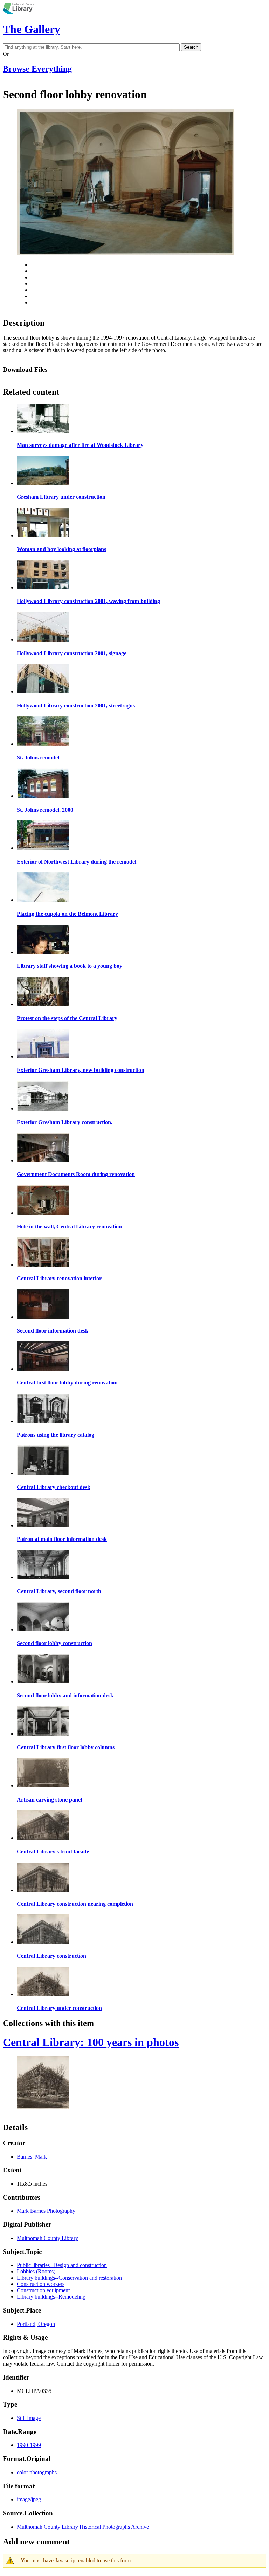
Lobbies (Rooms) (36, 2271)
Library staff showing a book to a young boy (70, 966)
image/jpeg (29, 2499)
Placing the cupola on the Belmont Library (67, 914)
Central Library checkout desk (54, 1487)
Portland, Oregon (36, 2324)
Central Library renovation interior (59, 1278)
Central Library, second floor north (59, 1591)
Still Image (29, 2418)
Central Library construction (51, 1956)
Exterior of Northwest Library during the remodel (77, 862)
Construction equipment (43, 2290)
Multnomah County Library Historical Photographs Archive (83, 2527)
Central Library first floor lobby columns (66, 1747)
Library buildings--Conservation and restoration (69, 2278)
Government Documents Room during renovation (76, 1174)
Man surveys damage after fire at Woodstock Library (80, 445)
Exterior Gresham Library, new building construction (81, 1070)
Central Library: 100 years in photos (91, 2042)
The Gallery (32, 29)
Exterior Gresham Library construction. (65, 1122)
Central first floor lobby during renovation (67, 1383)
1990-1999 (29, 2445)
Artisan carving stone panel (49, 1800)
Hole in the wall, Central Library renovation (69, 1226)
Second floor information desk (53, 1331)
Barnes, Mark (32, 2157)
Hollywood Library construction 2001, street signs (76, 706)
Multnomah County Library (47, 2238)
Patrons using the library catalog (56, 1435)
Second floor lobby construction (54, 1643)
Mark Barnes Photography (46, 2211)
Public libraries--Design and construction (62, 2265)
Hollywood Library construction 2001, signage (72, 653)
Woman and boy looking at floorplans (61, 549)
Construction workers (41, 2284)
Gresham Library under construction (61, 497)
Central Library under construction (59, 2008)
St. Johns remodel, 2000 (45, 810)
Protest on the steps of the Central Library (67, 1018)
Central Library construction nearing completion (75, 1904)
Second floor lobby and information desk (65, 1695)
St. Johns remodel (38, 757)
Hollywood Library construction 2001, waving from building (88, 601)
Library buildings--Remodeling (51, 2297)
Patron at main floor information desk (62, 1539)
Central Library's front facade (53, 1851)
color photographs (37, 2472)
